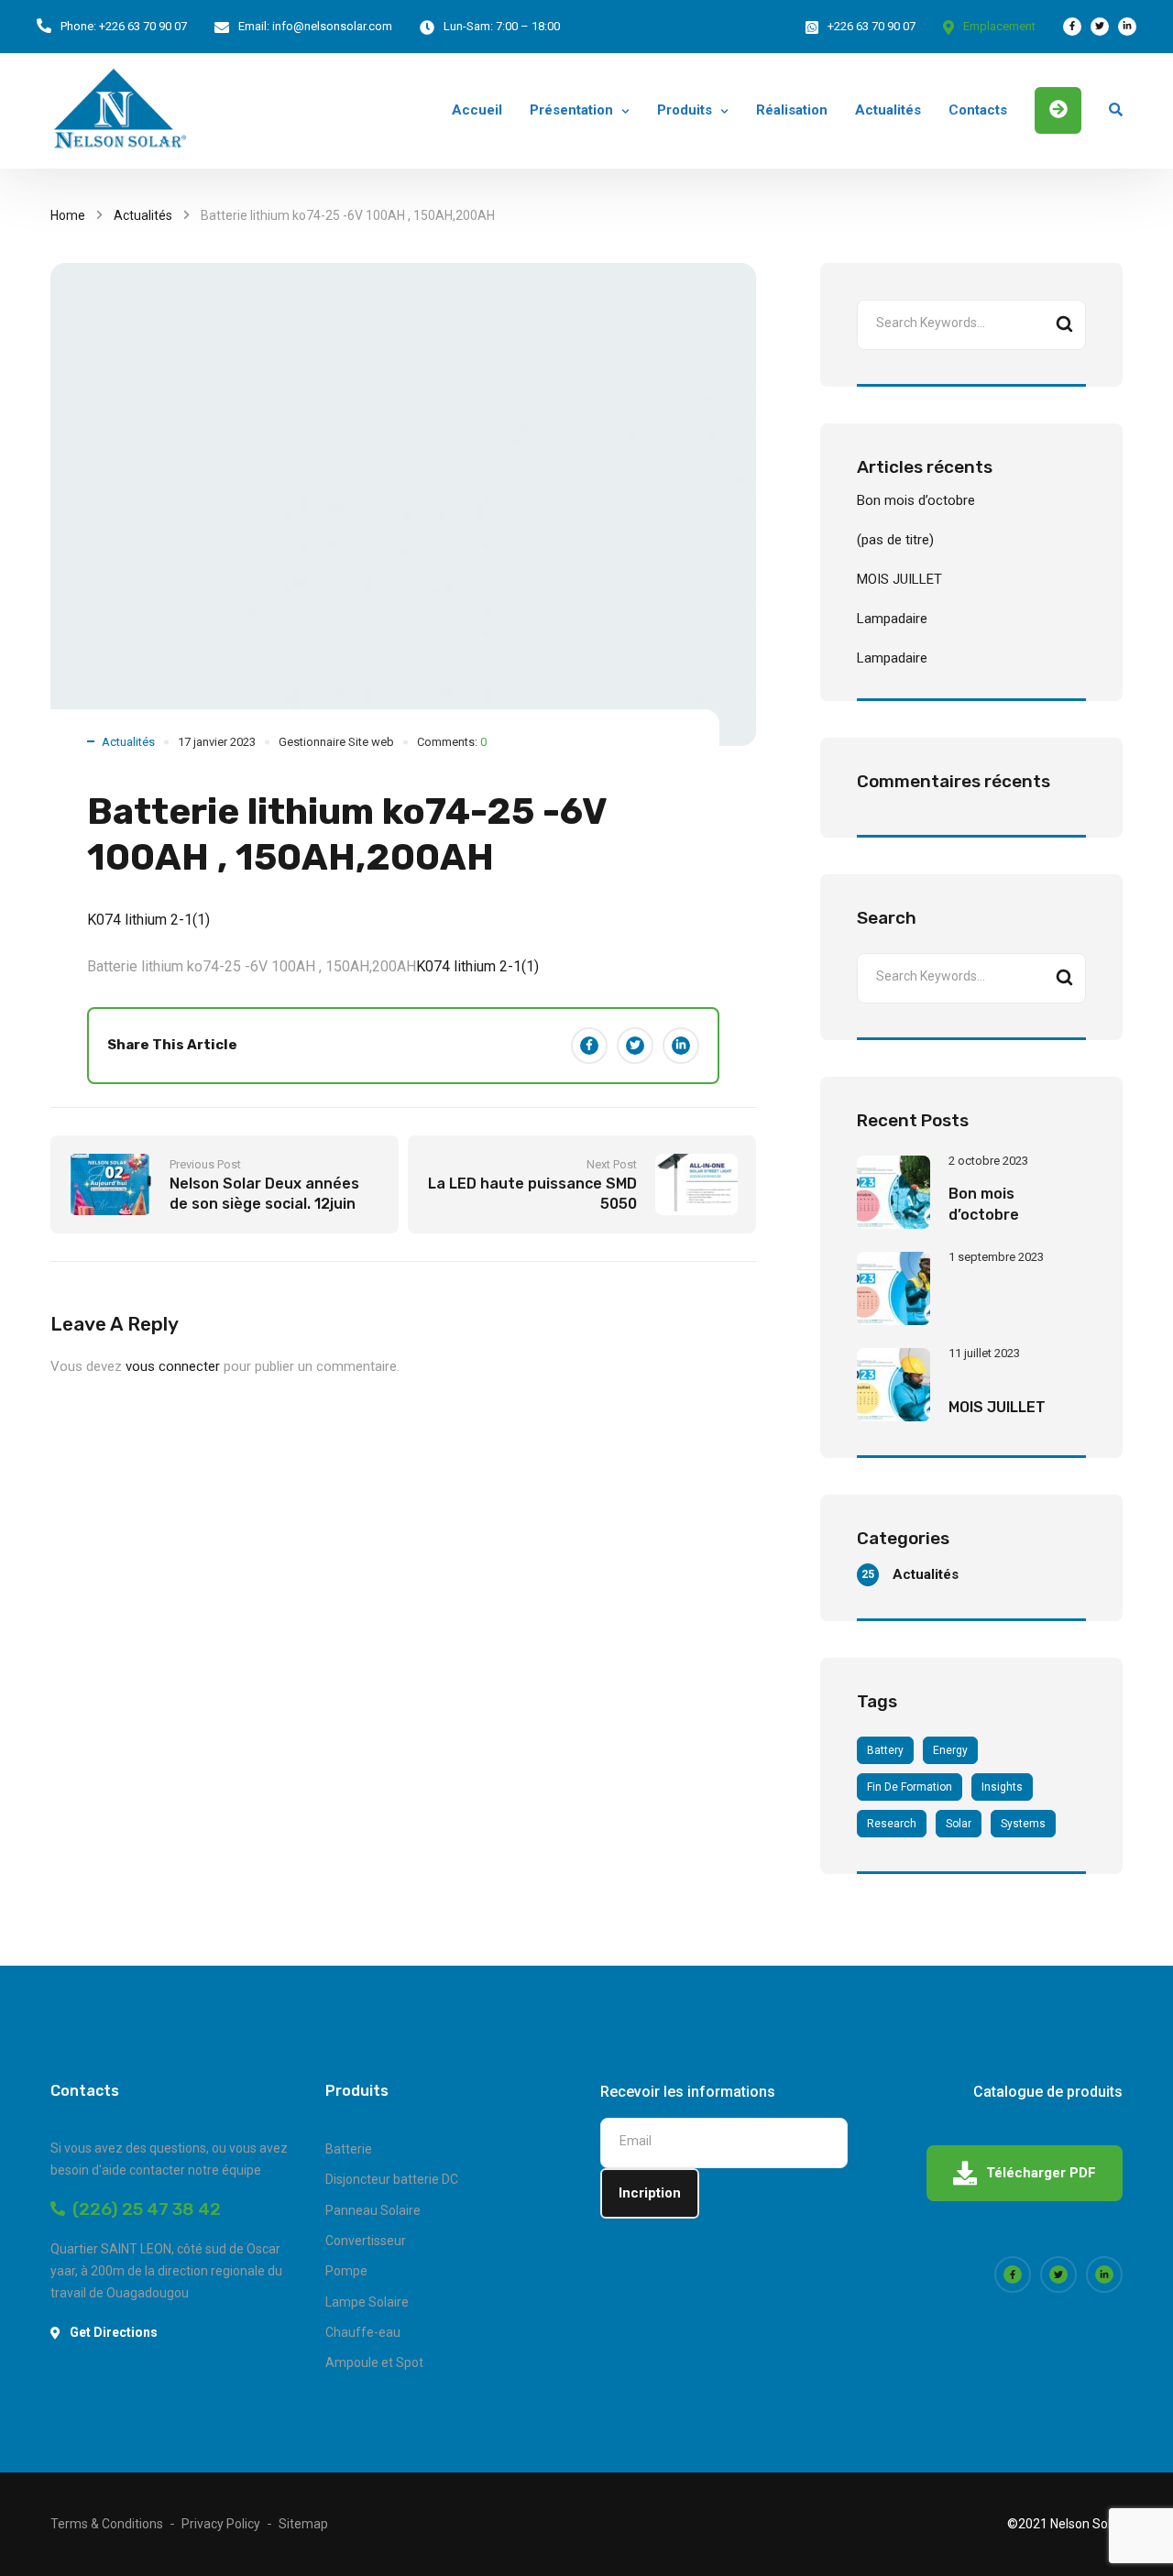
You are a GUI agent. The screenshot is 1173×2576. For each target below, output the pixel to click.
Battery (885, 1750)
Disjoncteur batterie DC (392, 2179)
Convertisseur (366, 2241)
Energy (950, 1750)
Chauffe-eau (363, 2332)
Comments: (452, 742)
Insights (1002, 1787)
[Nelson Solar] (119, 111)
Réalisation (792, 110)
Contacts (978, 110)
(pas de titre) (895, 540)
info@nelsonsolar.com (332, 26)
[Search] (1064, 325)
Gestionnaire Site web (336, 742)
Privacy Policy (221, 2524)
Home (68, 215)
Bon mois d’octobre (916, 500)
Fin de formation (910, 1787)
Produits (685, 110)
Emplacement (999, 26)
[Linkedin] (681, 1046)
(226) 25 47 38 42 (143, 2209)
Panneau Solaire (373, 2210)
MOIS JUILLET (899, 579)
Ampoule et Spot (374, 2362)
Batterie (349, 2149)
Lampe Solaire (367, 2302)
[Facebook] (589, 1046)
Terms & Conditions (107, 2524)
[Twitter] (635, 1046)
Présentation (571, 110)
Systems (1023, 1824)
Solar (959, 1824)
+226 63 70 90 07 (143, 26)
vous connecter (173, 1366)
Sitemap (303, 2524)
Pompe (346, 2271)
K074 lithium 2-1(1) (148, 920)
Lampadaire (892, 619)
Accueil (477, 110)
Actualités (888, 110)
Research (892, 1824)
